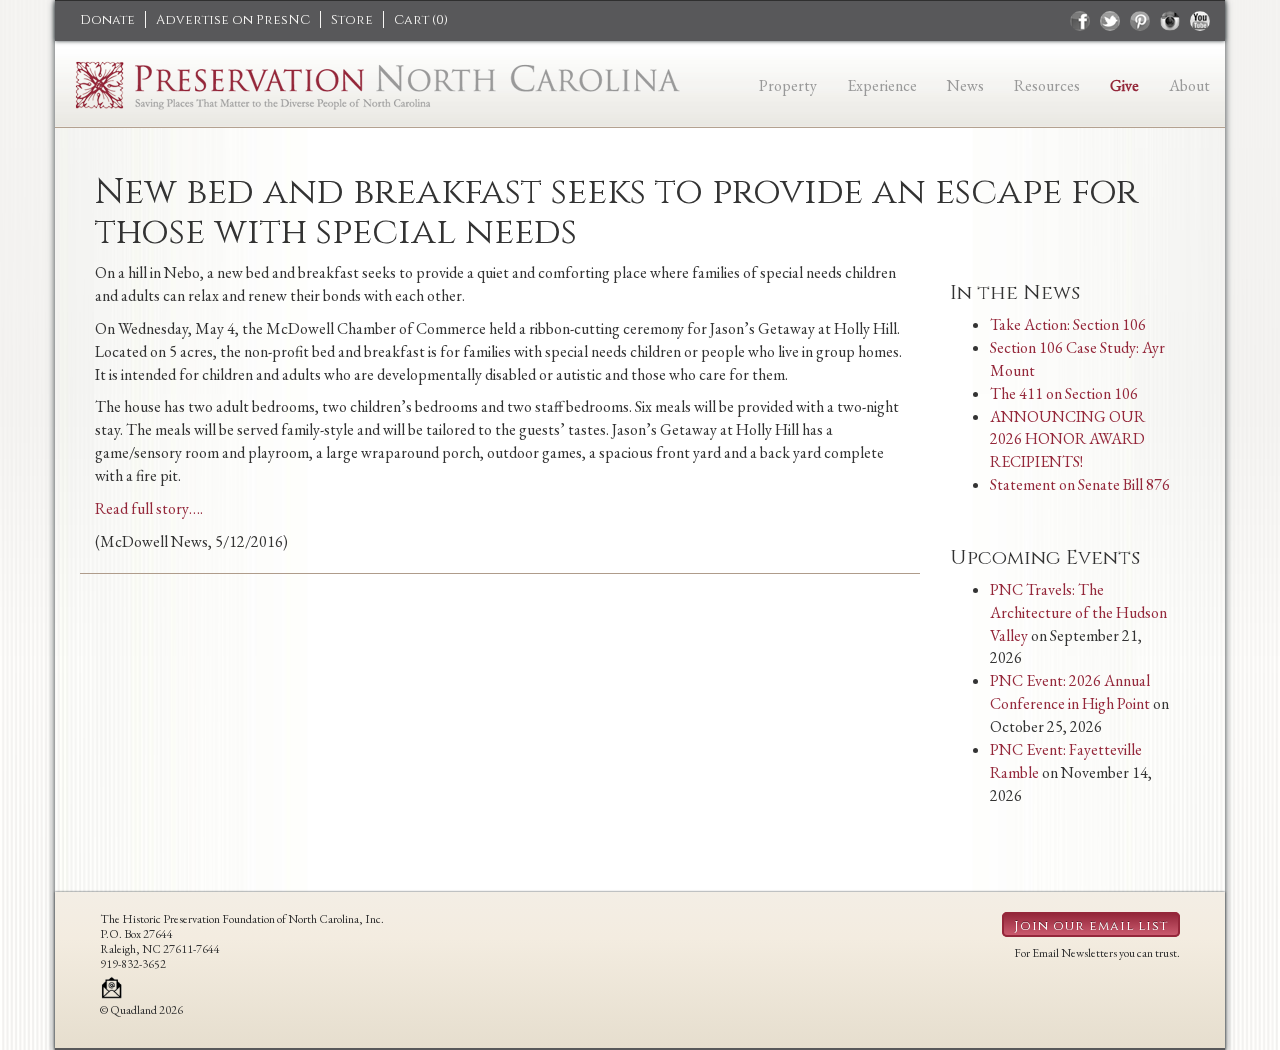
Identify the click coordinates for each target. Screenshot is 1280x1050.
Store (352, 20)
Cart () (421, 20)
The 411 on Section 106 (1064, 393)
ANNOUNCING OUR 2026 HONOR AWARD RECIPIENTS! (1067, 439)
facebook (1080, 21)
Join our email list (1091, 926)
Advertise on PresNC (233, 20)
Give (1124, 85)
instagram (1170, 21)
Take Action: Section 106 (1068, 324)
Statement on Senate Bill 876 (1080, 484)
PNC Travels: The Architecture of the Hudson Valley (1078, 612)
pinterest (1140, 21)
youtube (1200, 21)
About (1189, 85)
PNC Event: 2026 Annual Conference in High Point (1070, 692)
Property (788, 85)
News (965, 85)
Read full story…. (149, 508)
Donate (107, 20)
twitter (1110, 21)
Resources (1047, 85)
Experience (882, 85)
